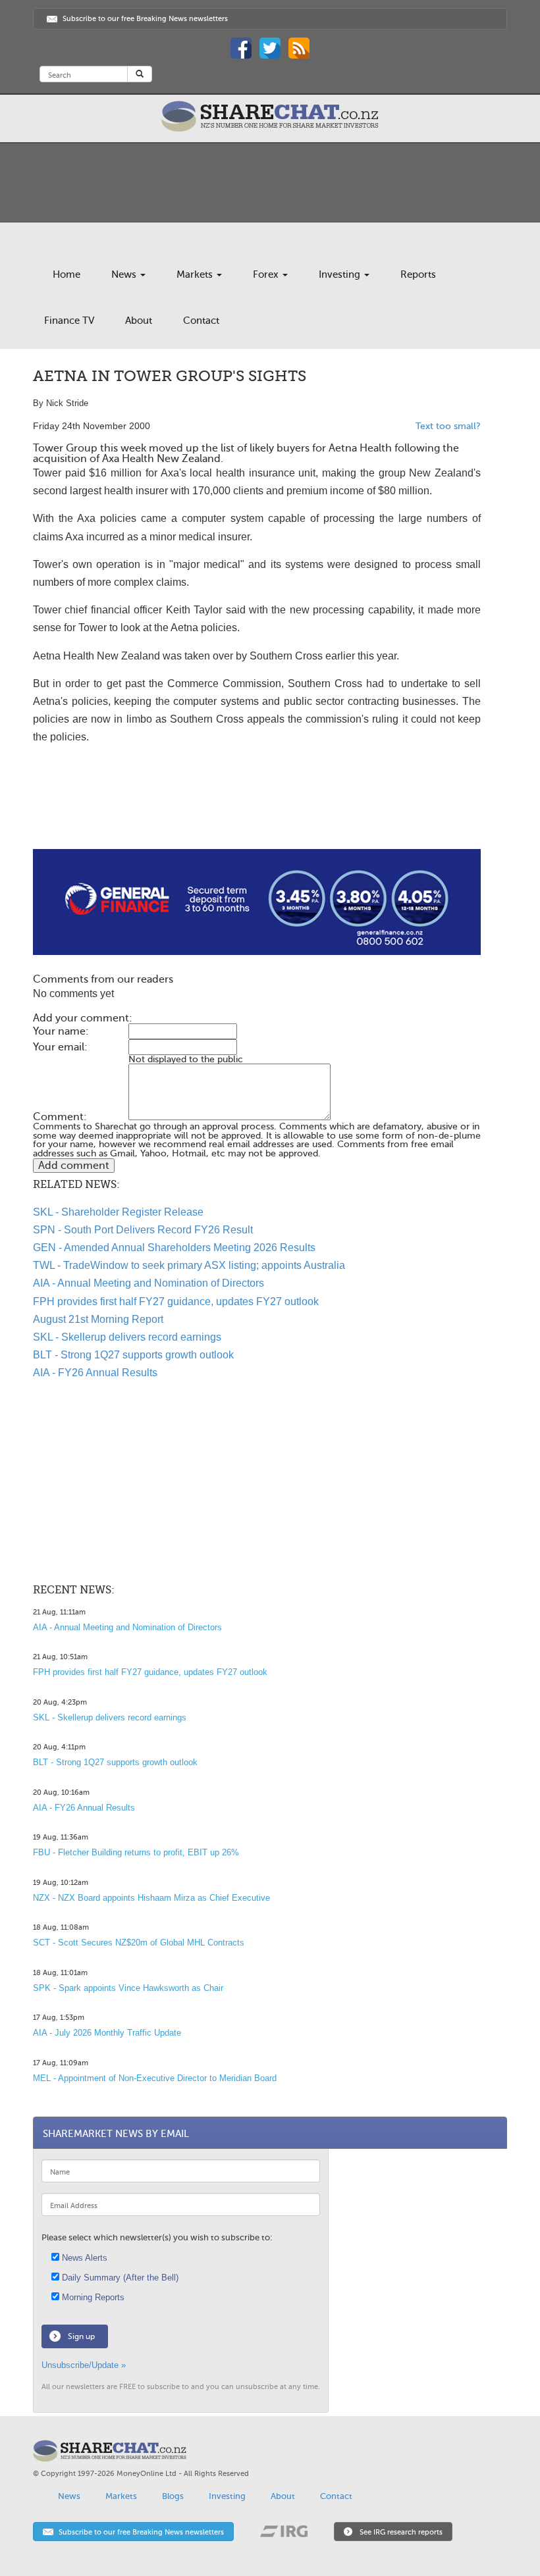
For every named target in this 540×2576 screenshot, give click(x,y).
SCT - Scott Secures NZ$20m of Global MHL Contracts (139, 1943)
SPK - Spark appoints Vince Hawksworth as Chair (128, 1988)
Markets (196, 274)
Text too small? (448, 426)
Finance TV (69, 321)
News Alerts (83, 2258)
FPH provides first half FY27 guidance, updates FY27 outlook (176, 1301)
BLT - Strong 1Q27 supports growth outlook (133, 1355)
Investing (341, 274)
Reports (418, 274)
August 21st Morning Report (98, 1319)
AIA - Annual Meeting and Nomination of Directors (148, 1283)
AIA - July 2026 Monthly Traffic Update (107, 2033)
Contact (201, 321)
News (125, 274)
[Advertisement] (257, 807)
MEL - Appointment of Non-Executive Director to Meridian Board (155, 2078)
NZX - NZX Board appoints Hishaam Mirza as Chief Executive (151, 1898)
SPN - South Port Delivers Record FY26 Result (143, 1230)
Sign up (81, 2336)
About (139, 321)
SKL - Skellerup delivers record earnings (127, 1337)
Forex (267, 274)
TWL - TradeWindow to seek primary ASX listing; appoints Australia (189, 1265)
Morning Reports (92, 2297)
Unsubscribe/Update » (84, 2365)
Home (67, 274)
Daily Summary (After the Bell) (119, 2278)
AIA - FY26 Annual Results (95, 1373)
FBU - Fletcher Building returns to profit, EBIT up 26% (136, 1852)
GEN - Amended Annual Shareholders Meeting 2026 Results (174, 1248)
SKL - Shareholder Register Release (118, 1212)
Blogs (173, 2496)
